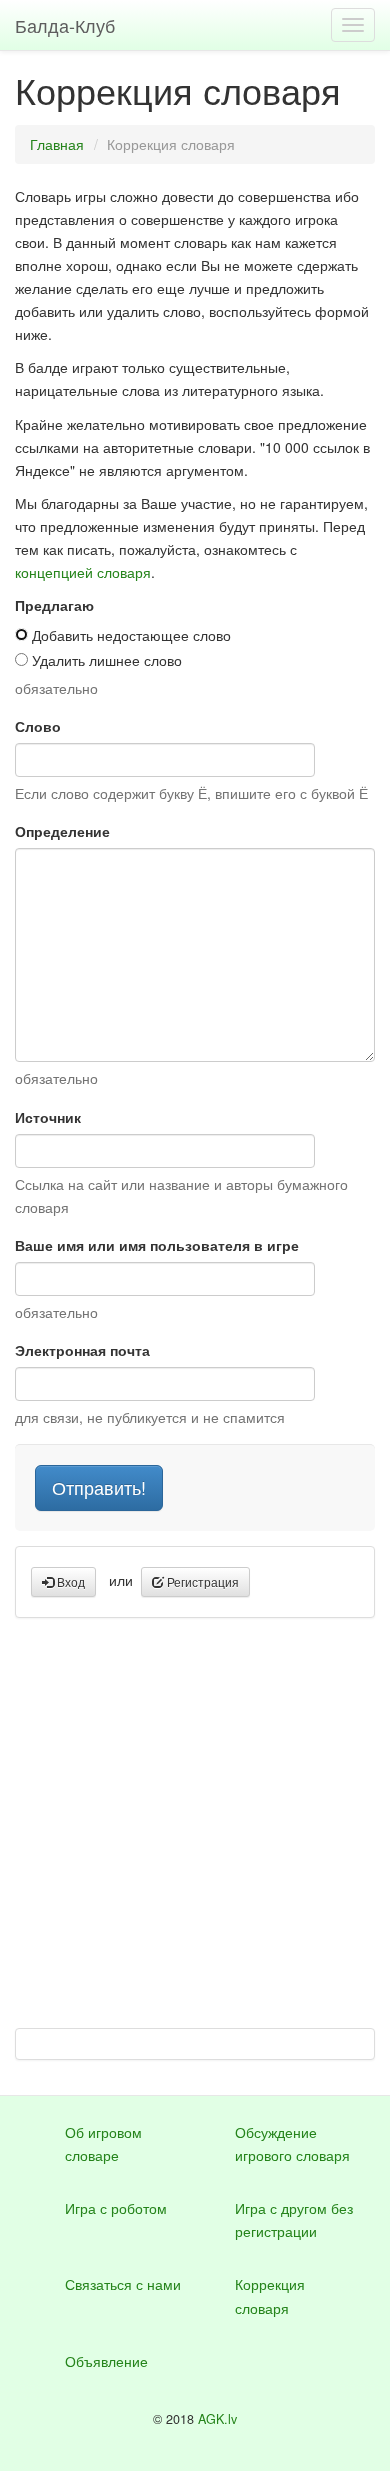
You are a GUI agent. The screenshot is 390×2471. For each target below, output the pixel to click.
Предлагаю (54, 605)
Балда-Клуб (65, 25)
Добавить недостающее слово (129, 635)
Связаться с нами (123, 2284)
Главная (57, 144)
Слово (38, 726)
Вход (69, 1581)
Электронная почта (82, 1350)
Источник (48, 1117)
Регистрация (201, 1581)
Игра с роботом (116, 2208)
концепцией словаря (83, 572)
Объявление (106, 2361)
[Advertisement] (195, 1833)
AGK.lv (217, 2419)
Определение (62, 831)
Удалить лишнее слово (105, 660)
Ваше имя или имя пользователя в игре (157, 1245)
